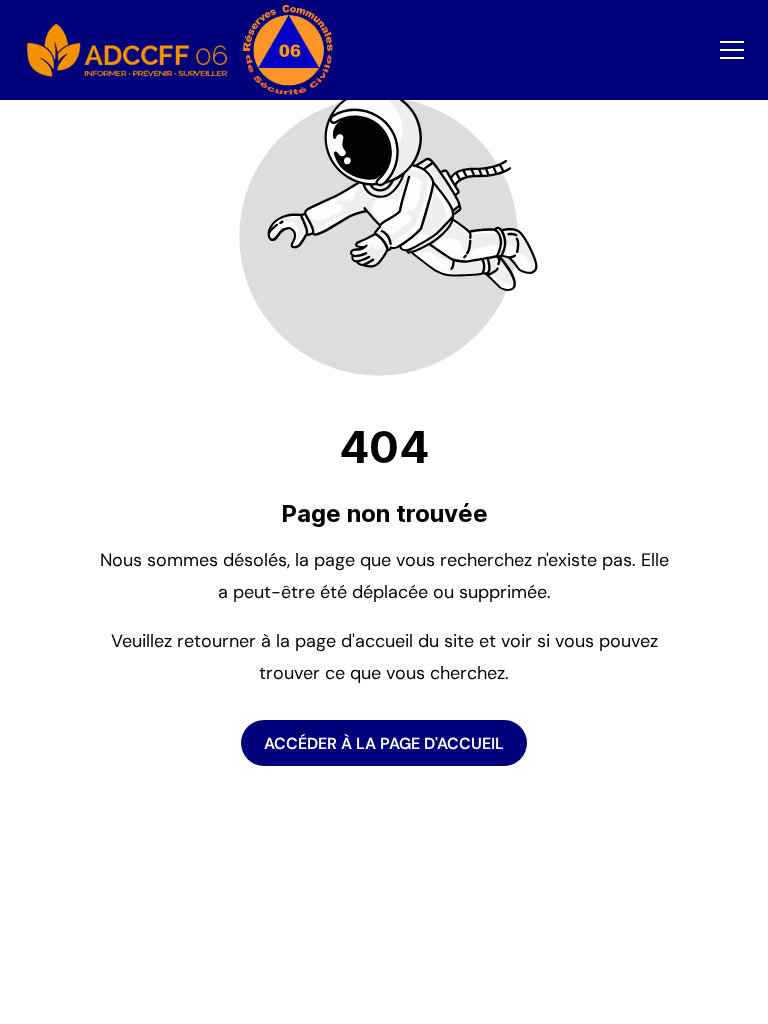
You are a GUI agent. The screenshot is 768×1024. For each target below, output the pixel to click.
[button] (732, 50)
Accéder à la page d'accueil (384, 742)
